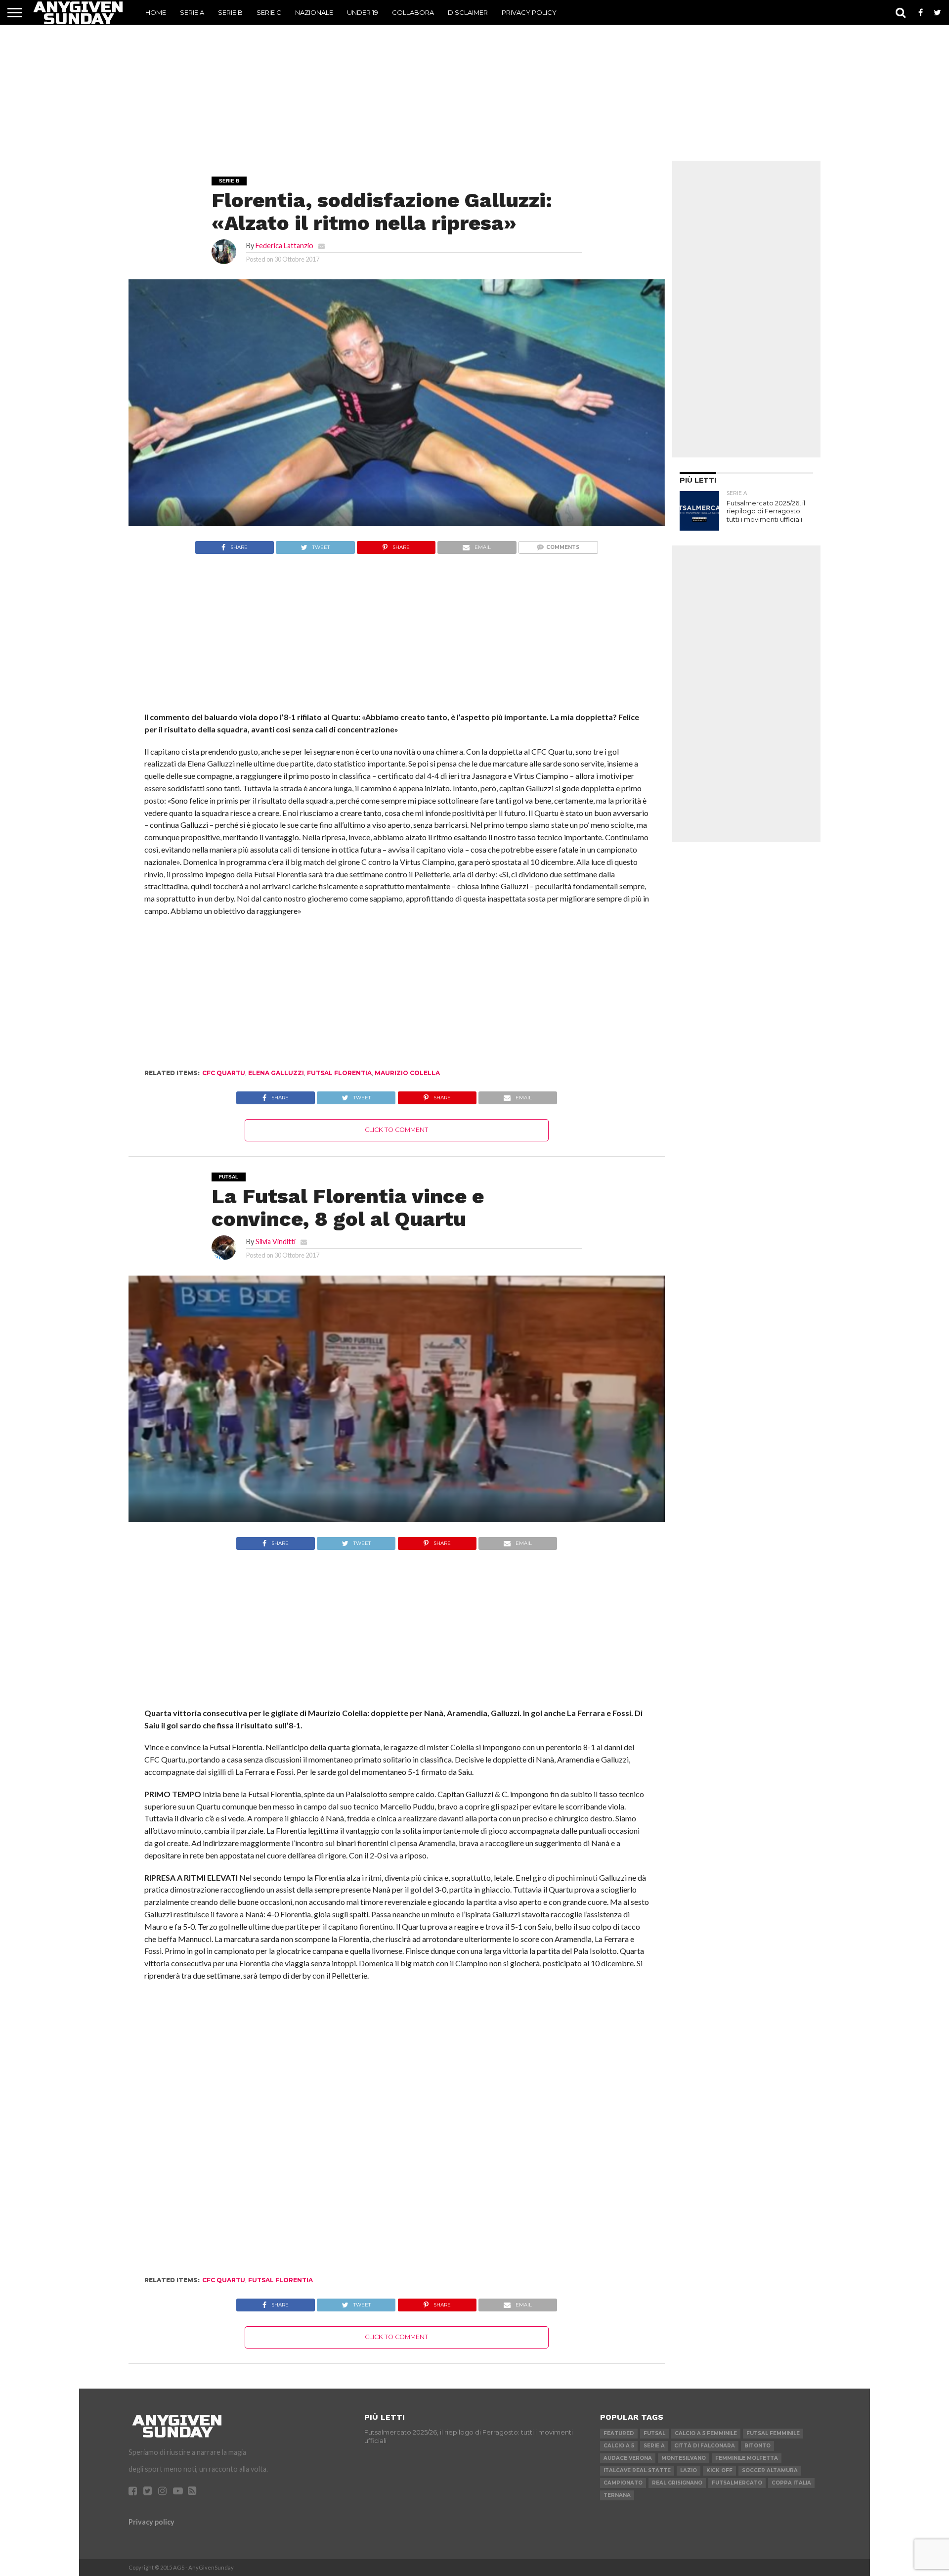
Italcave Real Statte (637, 2470)
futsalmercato (737, 2483)
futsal (654, 2433)
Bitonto (757, 2446)
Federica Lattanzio (284, 246)
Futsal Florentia (339, 1073)
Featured (619, 2433)
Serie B (230, 12)
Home (156, 12)
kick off (719, 2470)
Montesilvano (684, 2458)
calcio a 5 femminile (706, 2433)
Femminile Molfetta (747, 2458)
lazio (689, 2470)
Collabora (413, 12)
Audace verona (628, 2458)
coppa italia (791, 2483)
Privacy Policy (529, 12)
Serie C (269, 12)
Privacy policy (151, 2522)
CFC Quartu (224, 1073)
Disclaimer (468, 12)
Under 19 (363, 12)
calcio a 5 (619, 2446)
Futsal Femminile (773, 2433)
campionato (623, 2483)
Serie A (192, 12)
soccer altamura (770, 2470)
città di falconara (705, 2446)
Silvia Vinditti (276, 1242)
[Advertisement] (474, 87)
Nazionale (314, 12)
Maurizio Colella (407, 1073)
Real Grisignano (677, 2483)
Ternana (617, 2495)
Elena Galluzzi (276, 1073)
